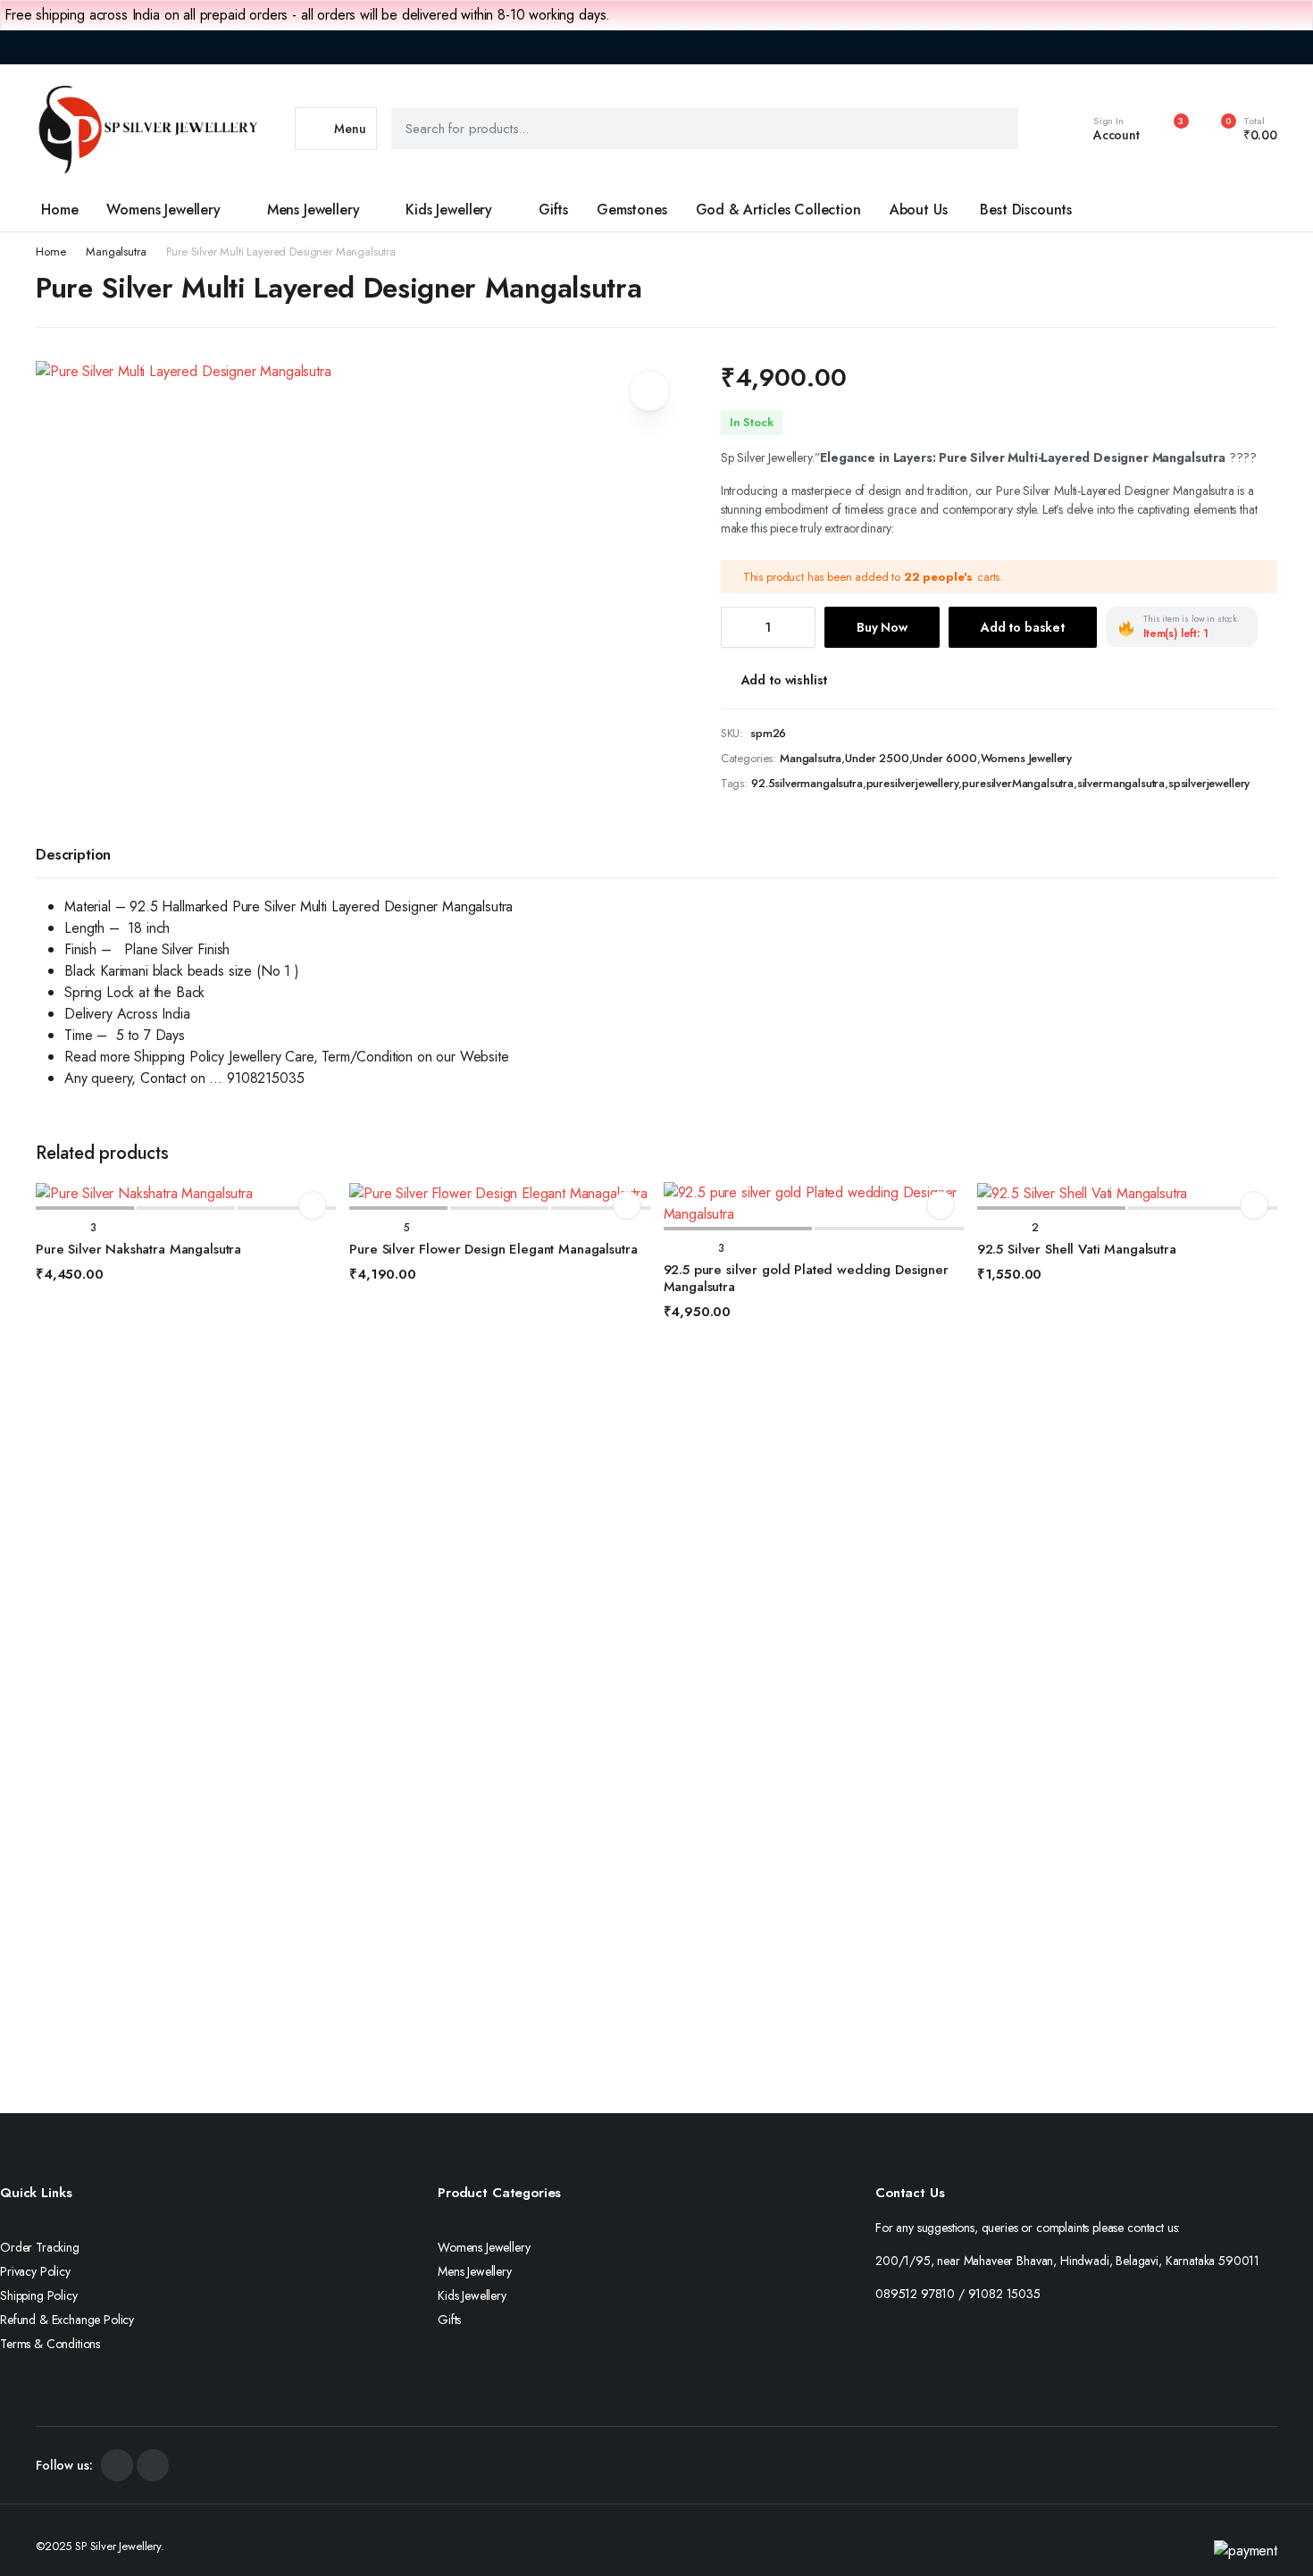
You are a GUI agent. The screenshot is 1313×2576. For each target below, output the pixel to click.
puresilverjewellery (913, 783)
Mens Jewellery (314, 210)
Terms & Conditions (50, 2344)
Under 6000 (944, 758)
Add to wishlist (784, 680)
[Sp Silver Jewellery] (147, 129)
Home (59, 210)
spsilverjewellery (1209, 783)
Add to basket (1023, 627)
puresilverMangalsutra (1018, 783)
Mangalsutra (116, 252)
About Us (919, 210)
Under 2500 (877, 758)
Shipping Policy (39, 2295)
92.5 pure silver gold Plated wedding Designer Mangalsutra (806, 1279)
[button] (1239, 129)
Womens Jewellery (163, 210)
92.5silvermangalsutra (807, 783)
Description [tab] (73, 855)
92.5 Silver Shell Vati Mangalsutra (1077, 1249)
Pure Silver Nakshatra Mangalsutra (138, 1249)
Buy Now (882, 627)
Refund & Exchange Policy (67, 2320)
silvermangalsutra (1121, 783)
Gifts (553, 210)
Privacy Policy (35, 2271)
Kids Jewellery (449, 210)
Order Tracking (40, 2247)
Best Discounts (1026, 210)
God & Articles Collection (778, 210)
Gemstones (632, 210)
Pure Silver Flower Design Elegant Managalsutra (493, 1249)
